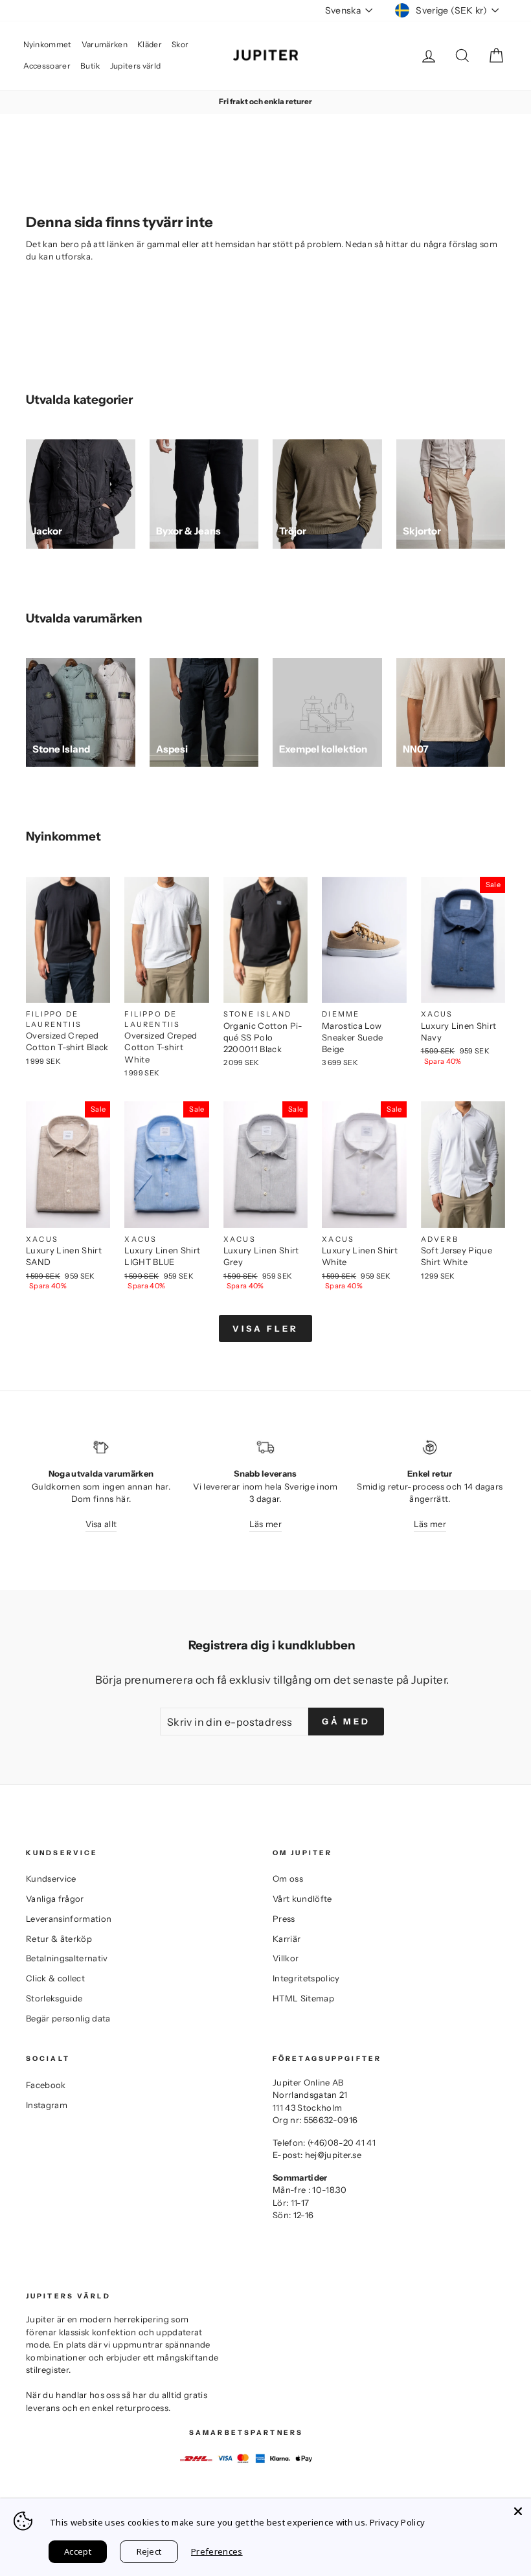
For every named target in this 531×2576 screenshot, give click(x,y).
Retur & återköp (59, 1939)
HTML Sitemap (303, 1998)
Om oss (288, 1878)
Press (284, 1919)
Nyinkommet (48, 44)
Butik (90, 66)
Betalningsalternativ (67, 1958)
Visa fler (265, 1328)
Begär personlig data (68, 2018)
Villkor (286, 1958)
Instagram (47, 2105)
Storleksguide (54, 1998)
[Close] (518, 2511)
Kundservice (51, 1878)
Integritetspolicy (306, 1978)
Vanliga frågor (55, 1899)
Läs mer (265, 1524)
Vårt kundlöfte (302, 1899)
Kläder (150, 44)
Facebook (46, 2085)
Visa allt (101, 1524)
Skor (180, 44)
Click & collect (55, 1978)
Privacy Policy (398, 2522)
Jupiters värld (136, 66)
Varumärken (105, 44)
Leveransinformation (69, 1919)
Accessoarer (47, 66)
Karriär (287, 1939)
